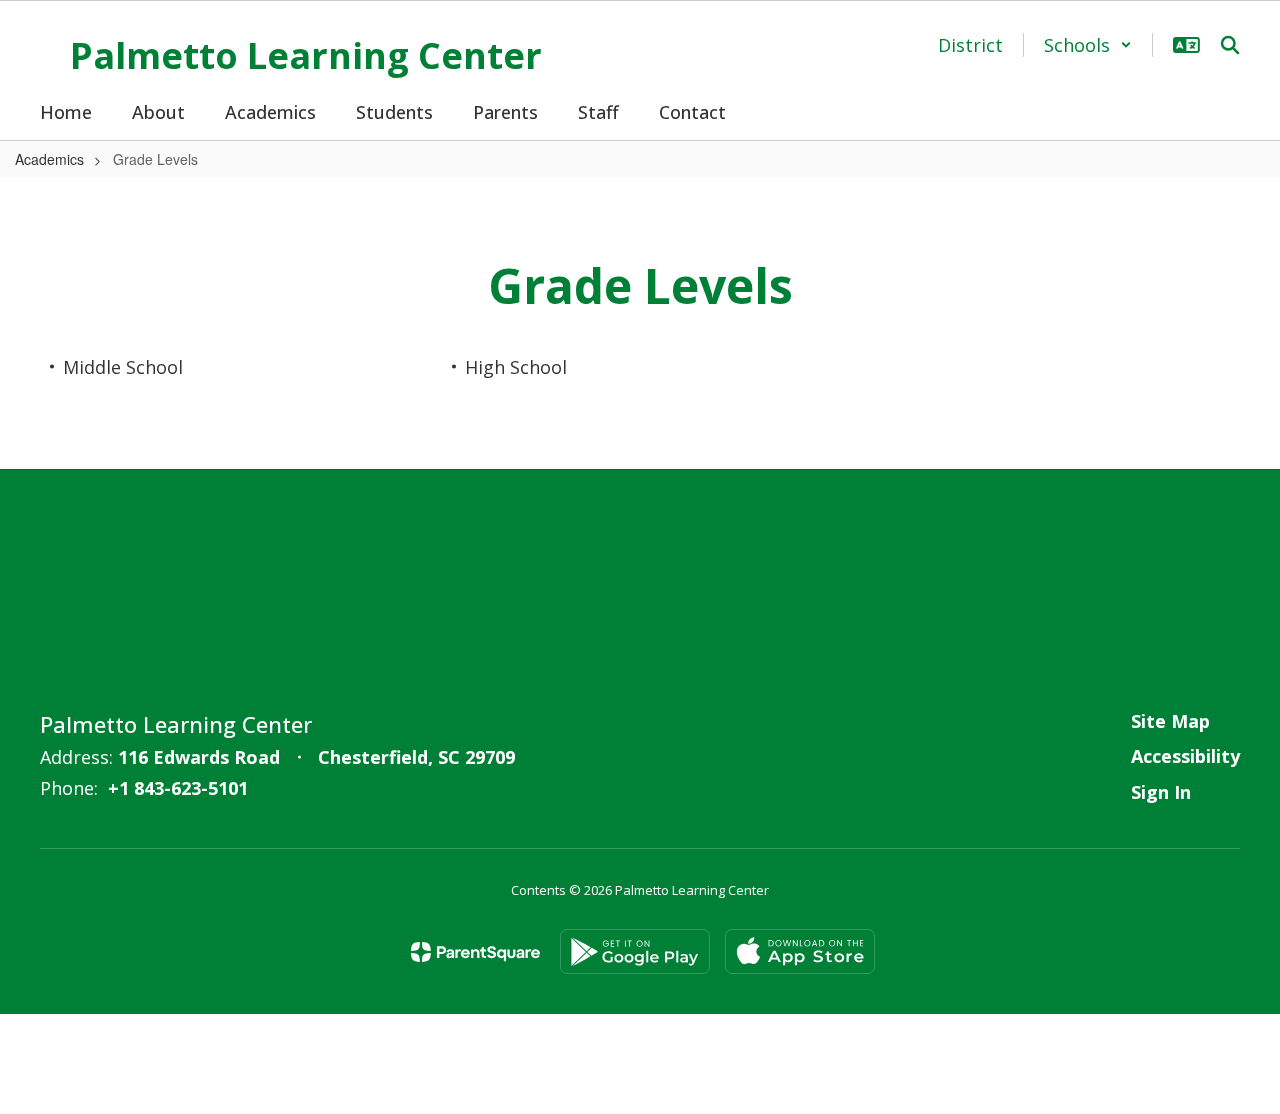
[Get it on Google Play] (635, 951)
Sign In (1161, 792)
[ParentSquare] (475, 952)
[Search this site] (1230, 45)
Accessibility (1185, 756)
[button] (1088, 45)
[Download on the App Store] (800, 951)
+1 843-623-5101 (178, 788)
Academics (49, 159)
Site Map (1170, 721)
